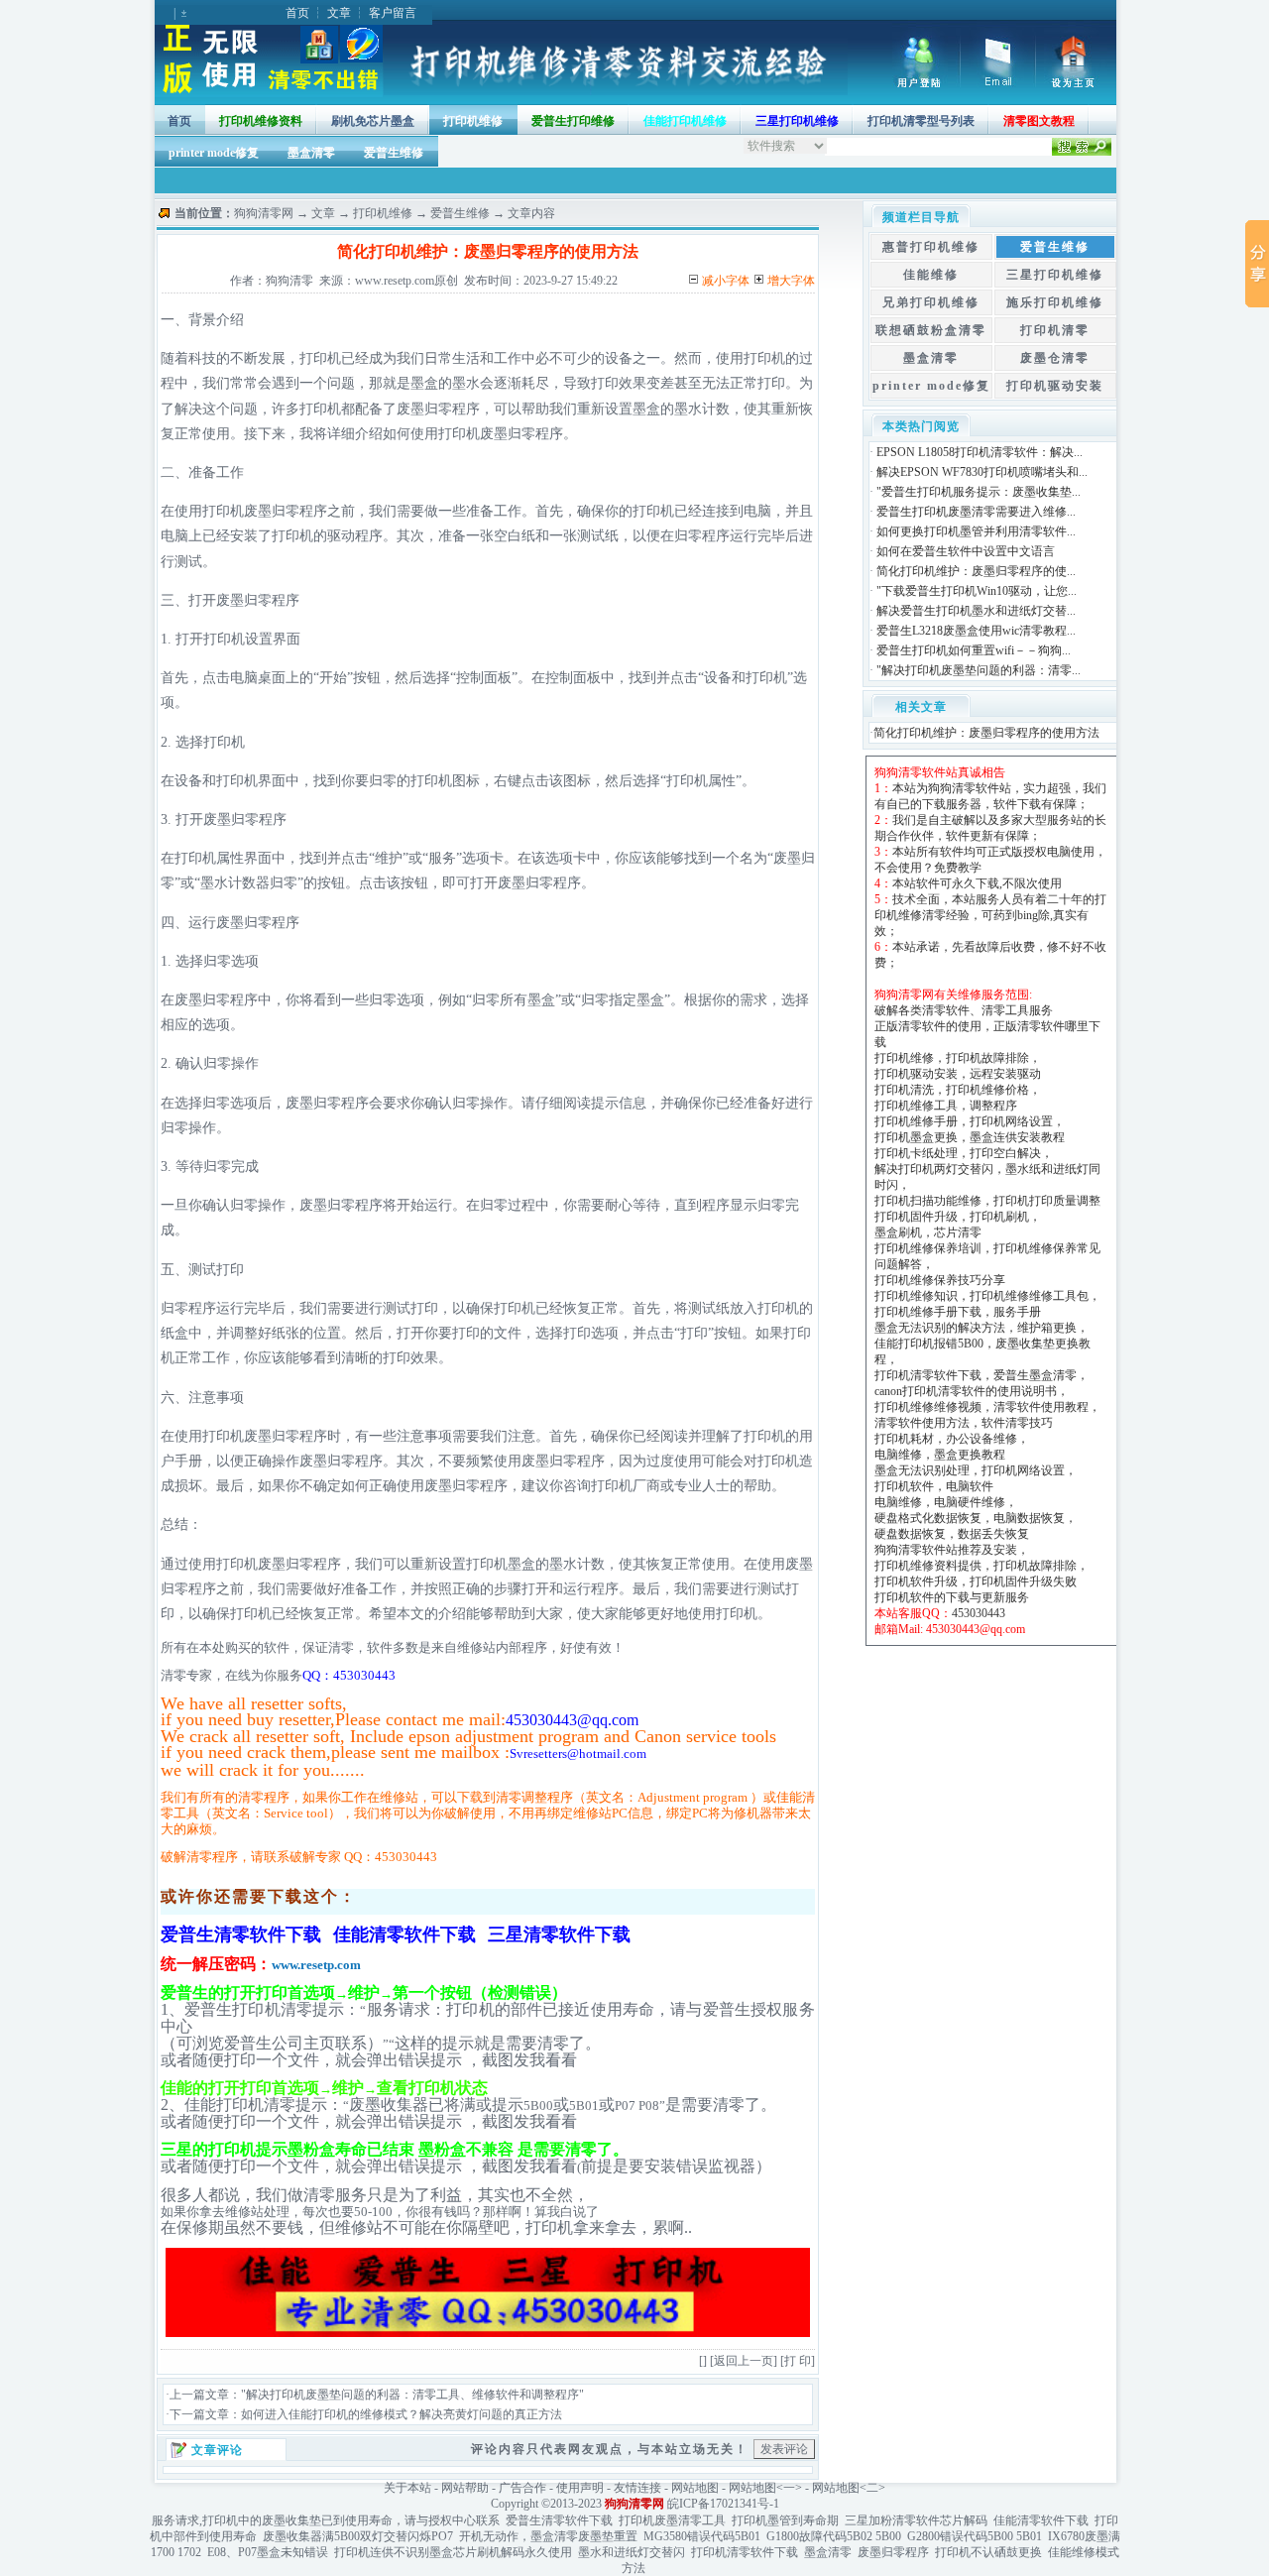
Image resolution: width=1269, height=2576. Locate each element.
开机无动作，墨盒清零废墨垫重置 (548, 2536)
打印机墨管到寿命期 (785, 2520)
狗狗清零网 (264, 213)
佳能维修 (931, 275)
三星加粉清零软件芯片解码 (916, 2520)
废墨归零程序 (893, 2552)
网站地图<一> (765, 2488)
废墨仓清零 (1055, 358)
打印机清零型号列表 (921, 121)
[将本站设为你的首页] (1076, 83)
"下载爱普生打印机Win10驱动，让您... (977, 591)
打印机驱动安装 (1055, 386)
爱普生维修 (394, 153)
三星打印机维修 (1055, 275)
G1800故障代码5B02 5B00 (834, 2536)
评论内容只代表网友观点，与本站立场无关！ (610, 2449)
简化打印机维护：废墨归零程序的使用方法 (986, 733)
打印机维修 (473, 121)
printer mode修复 (214, 153)
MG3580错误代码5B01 (702, 2536)
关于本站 (407, 2488)
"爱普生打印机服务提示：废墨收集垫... (979, 492)
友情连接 (637, 2488)
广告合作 (522, 2488)
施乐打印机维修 (1055, 302)
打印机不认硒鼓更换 (988, 2552)
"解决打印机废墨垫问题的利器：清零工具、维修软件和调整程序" (412, 2395)
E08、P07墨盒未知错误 (268, 2552)
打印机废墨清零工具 (672, 2520)
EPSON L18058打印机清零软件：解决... (980, 452)
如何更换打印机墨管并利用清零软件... (976, 531)
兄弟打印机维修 (931, 302)
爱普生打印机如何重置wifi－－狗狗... (974, 650)
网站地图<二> (849, 2488)
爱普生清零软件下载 (559, 2520)
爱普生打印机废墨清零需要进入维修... (976, 512)
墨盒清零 (311, 153)
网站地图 (695, 2488)
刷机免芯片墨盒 (373, 121)
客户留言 (393, 13)
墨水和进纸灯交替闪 (632, 2552)
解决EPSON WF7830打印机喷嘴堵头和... (982, 472)
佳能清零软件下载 (1041, 2520)
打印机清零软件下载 (745, 2552)
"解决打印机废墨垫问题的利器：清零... (979, 670)
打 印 (798, 2361)
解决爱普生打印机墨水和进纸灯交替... (976, 611)
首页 (297, 13)
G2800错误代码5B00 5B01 (975, 2536)
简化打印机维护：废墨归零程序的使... (976, 571)
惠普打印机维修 (931, 247)
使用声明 (580, 2488)
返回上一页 (744, 2361)
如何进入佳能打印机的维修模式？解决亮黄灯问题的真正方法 (402, 2414)
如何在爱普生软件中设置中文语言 (966, 551)
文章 (339, 13)
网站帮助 (465, 2488)
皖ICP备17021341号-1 (723, 2504)
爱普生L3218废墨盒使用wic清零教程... (976, 631)
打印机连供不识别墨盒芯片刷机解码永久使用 (453, 2552)
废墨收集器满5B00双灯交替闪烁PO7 (358, 2536)
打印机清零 (1055, 330)
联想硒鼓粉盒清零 (931, 330)
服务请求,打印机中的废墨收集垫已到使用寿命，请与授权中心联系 (326, 2520)
